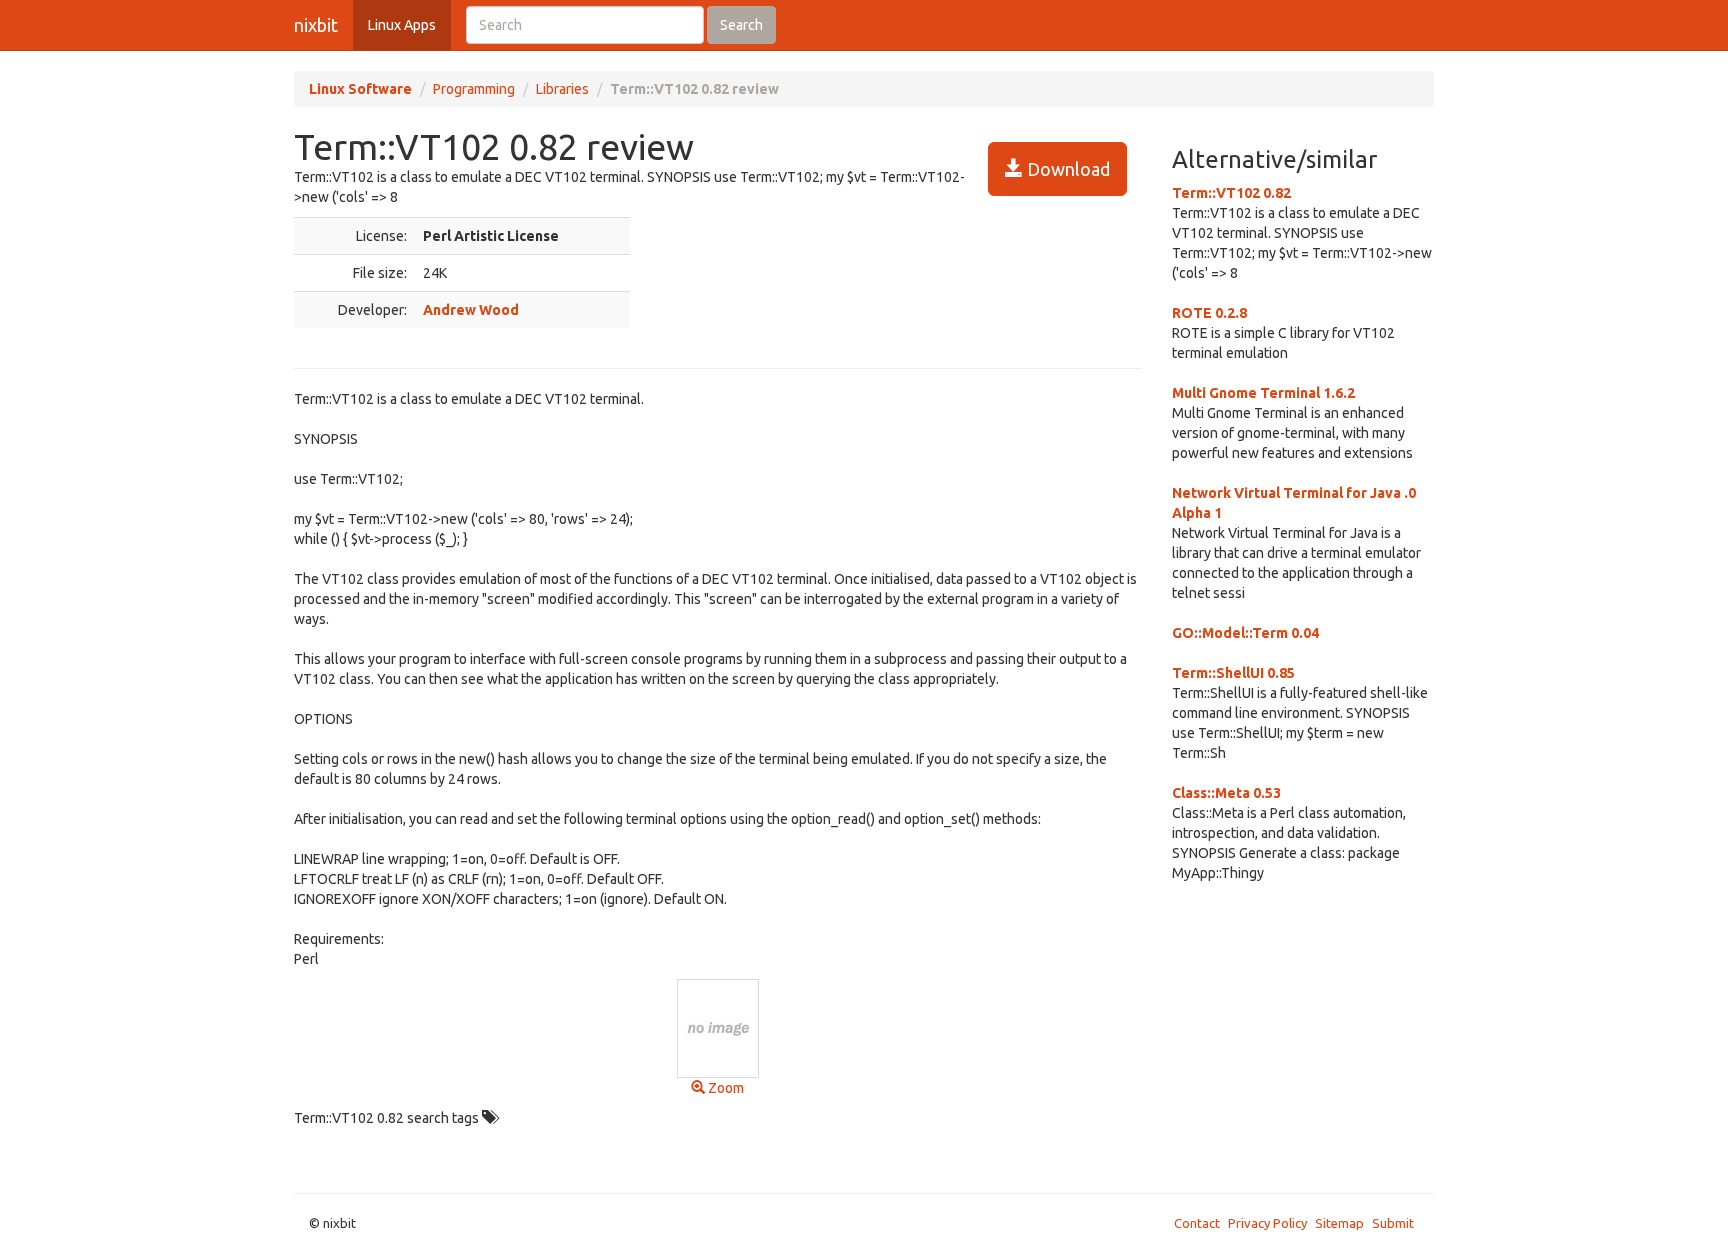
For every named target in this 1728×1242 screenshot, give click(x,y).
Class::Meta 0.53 (1226, 793)
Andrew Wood (471, 310)
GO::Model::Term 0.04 (1245, 633)
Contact (1197, 1223)
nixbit (316, 25)
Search (741, 25)
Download (1066, 169)
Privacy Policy (1267, 1223)
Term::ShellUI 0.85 (1233, 673)
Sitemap (1339, 1223)
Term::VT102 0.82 (1231, 193)
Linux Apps (402, 25)
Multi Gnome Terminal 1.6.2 (1263, 393)
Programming (474, 89)
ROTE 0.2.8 (1209, 313)
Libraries (562, 89)
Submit (1393, 1223)
